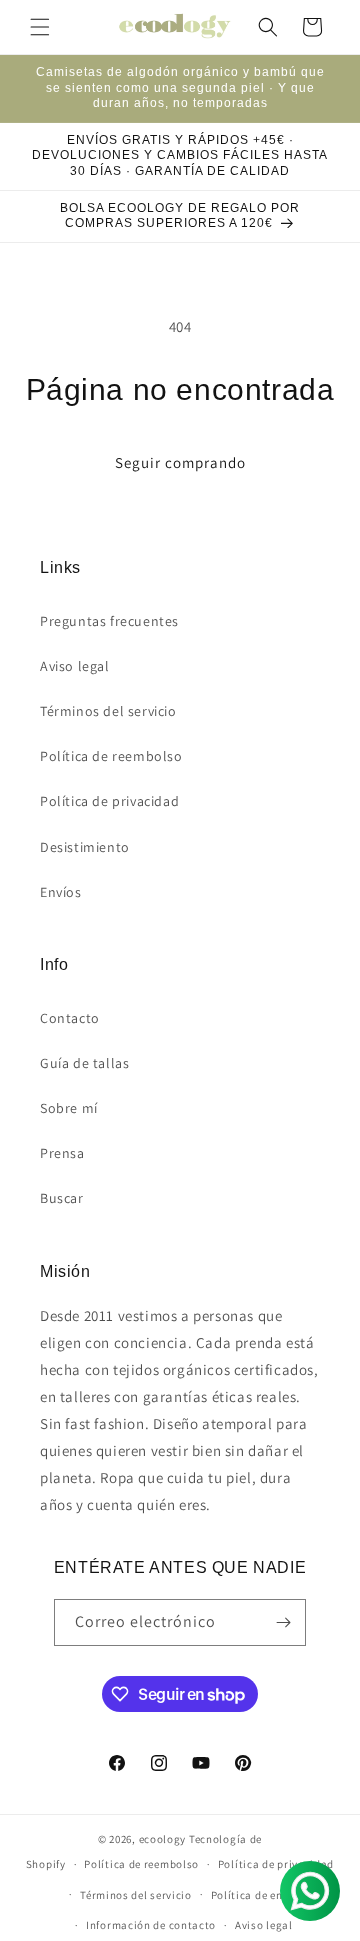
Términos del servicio (108, 711)
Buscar (62, 1198)
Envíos (61, 892)
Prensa (62, 1153)
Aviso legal (75, 666)
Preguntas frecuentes (109, 621)
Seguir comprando (180, 462)
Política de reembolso (111, 756)
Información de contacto (151, 1925)
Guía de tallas (84, 1063)
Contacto (70, 1018)
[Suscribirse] (283, 1622)
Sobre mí (69, 1108)
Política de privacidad (109, 801)
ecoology (163, 1839)
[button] (40, 27)
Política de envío (255, 1895)
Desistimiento (85, 847)
